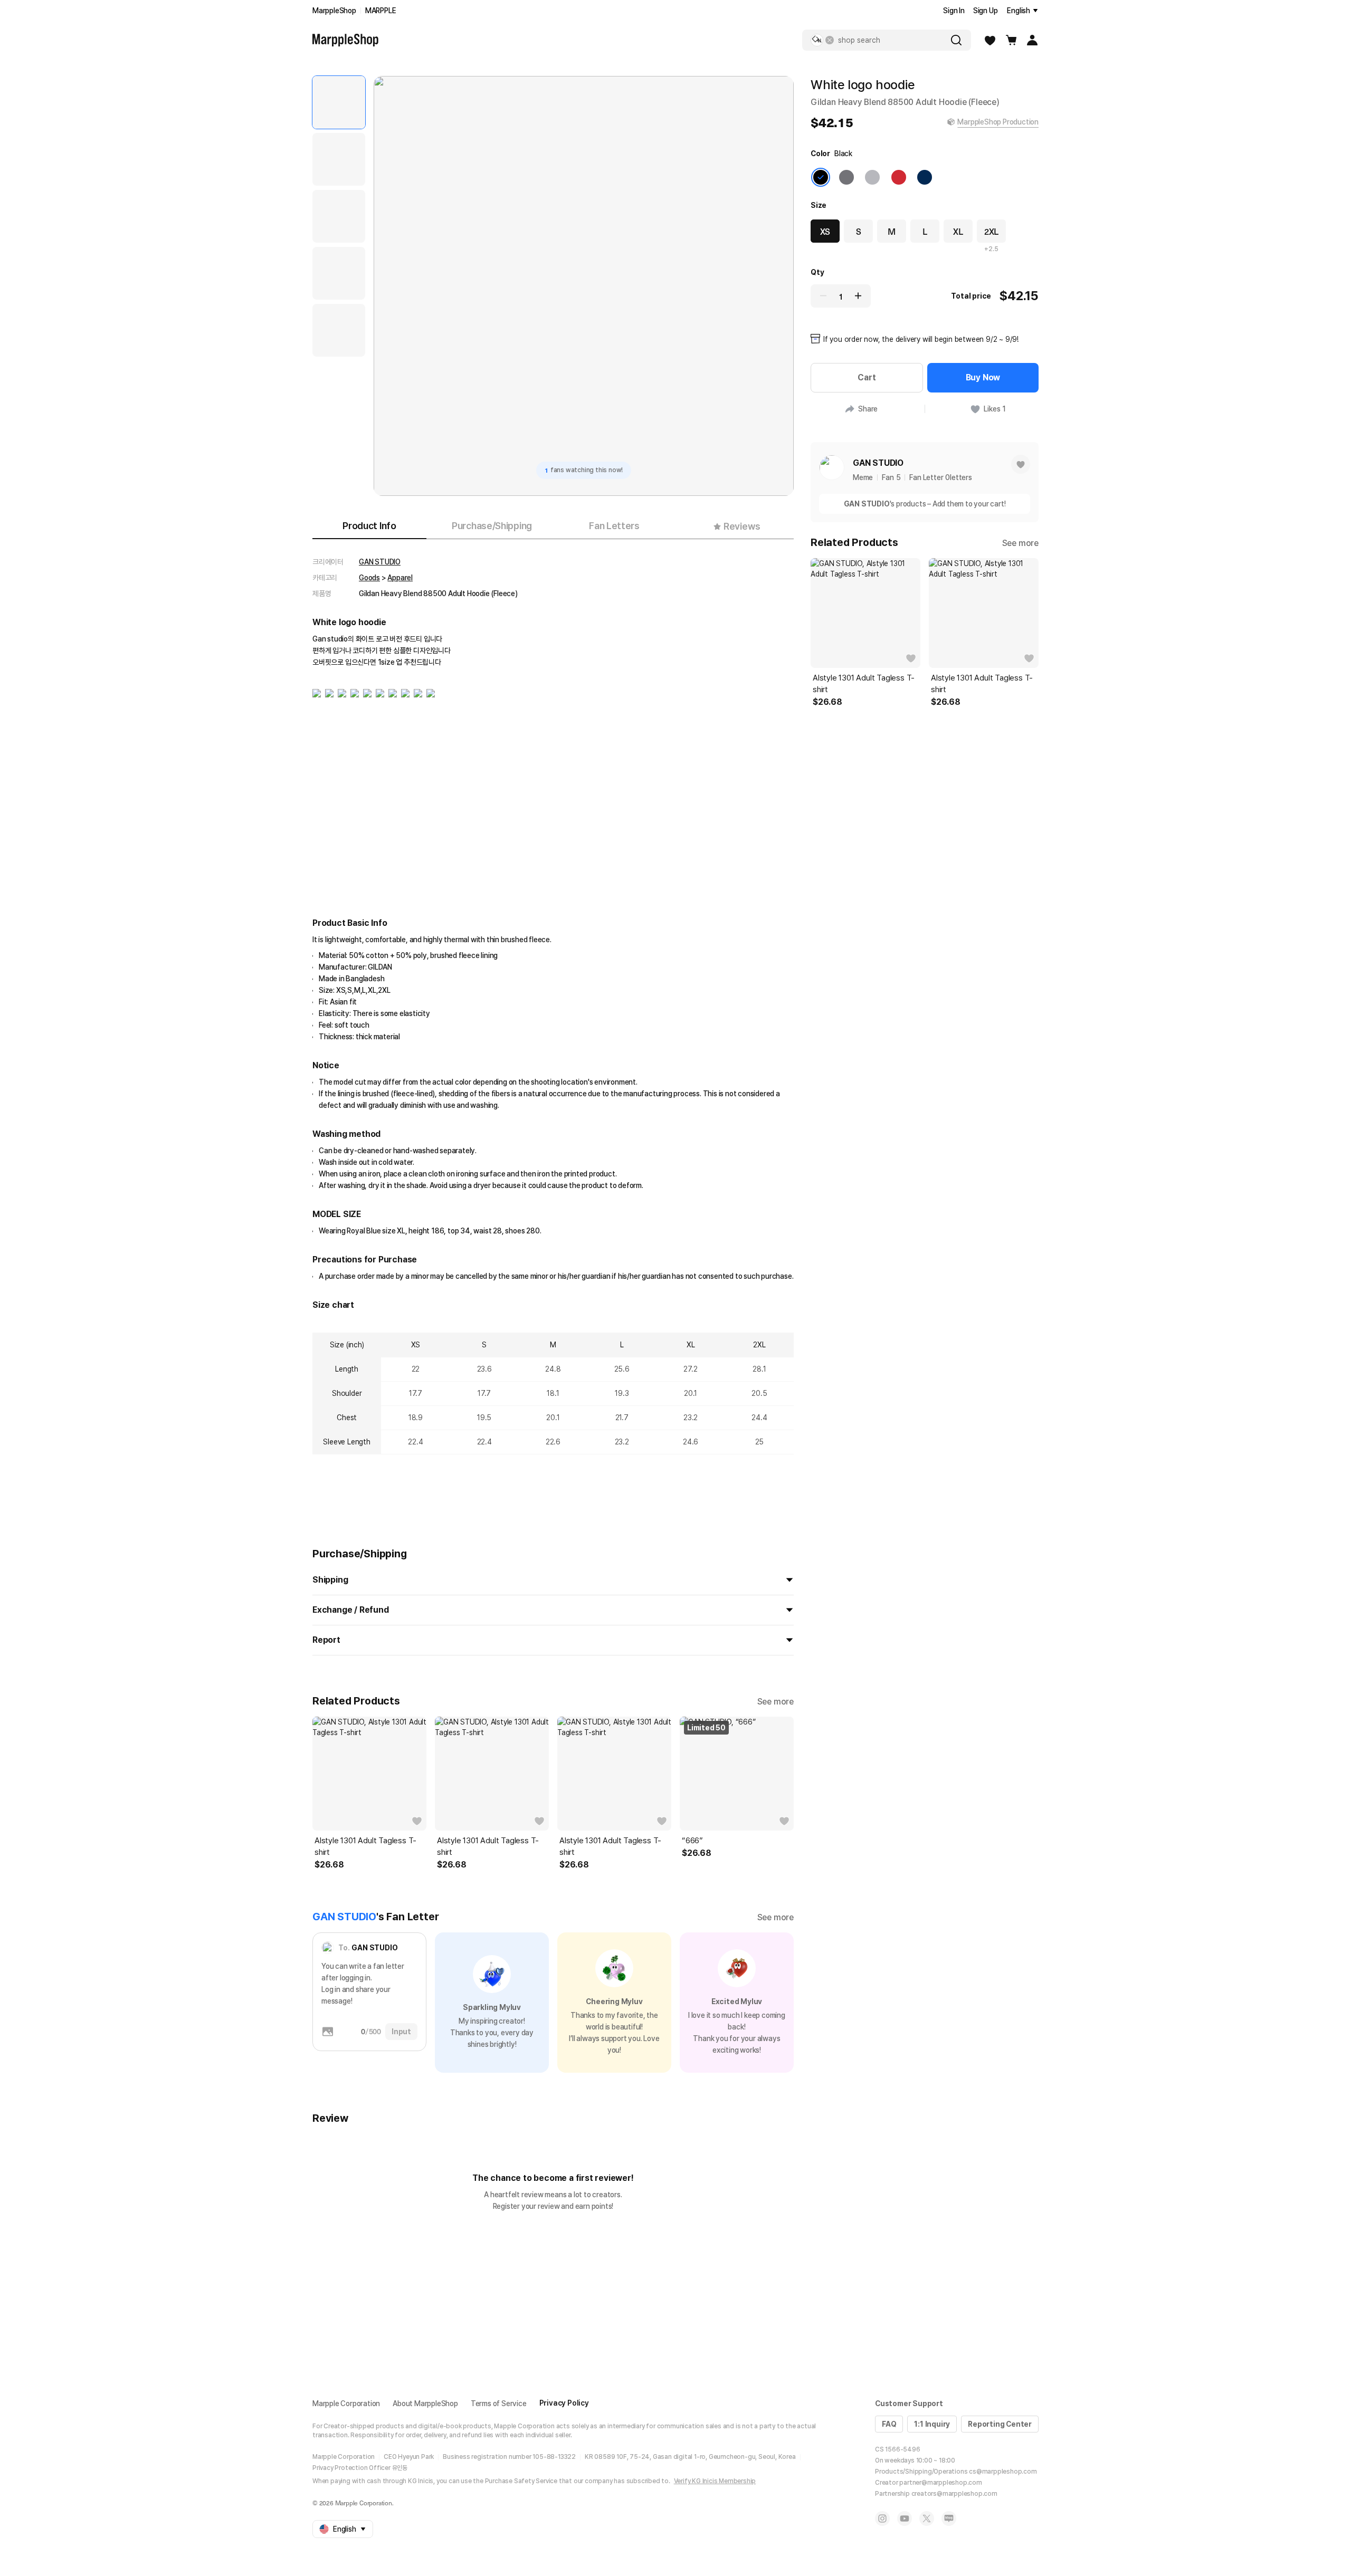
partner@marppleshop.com (940, 2483)
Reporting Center (1000, 2424)
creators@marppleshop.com (954, 2494)
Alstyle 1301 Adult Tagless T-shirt (365, 1846)
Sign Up (986, 11)
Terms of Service (499, 2403)
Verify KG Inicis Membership (715, 2481)
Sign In (954, 11)
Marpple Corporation (346, 2403)
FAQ (889, 2424)
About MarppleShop (425, 2403)
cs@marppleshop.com (1003, 2472)
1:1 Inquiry (932, 2424)
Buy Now (983, 377)
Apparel (400, 578)
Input (401, 2032)
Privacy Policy (564, 2403)
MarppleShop (334, 11)
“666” (692, 1841)
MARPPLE (381, 11)
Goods (369, 578)
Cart (867, 377)
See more (776, 1702)
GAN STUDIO (380, 562)
